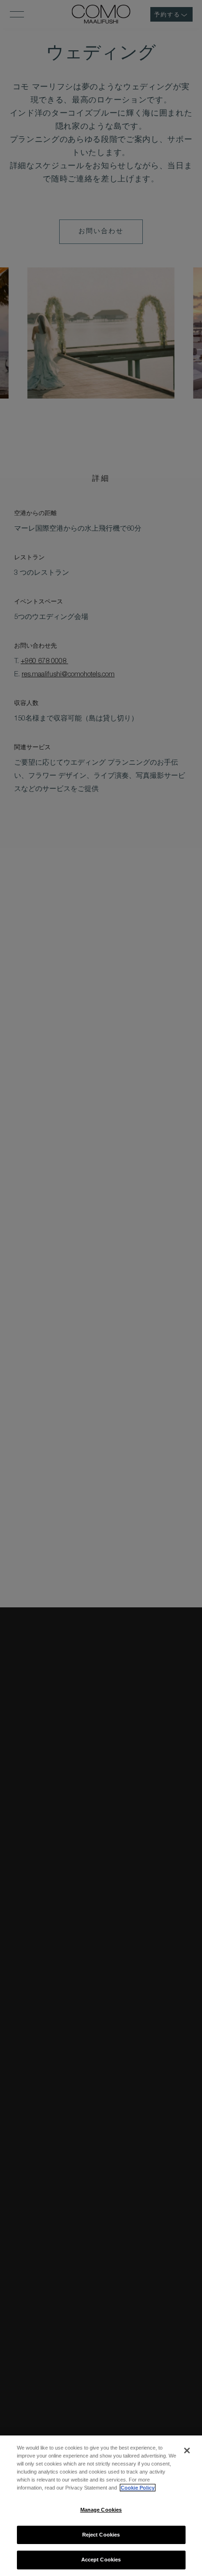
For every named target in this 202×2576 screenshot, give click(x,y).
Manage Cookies (101, 2510)
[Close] (187, 2451)
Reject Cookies (101, 2535)
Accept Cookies (101, 2560)
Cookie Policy (138, 2488)
